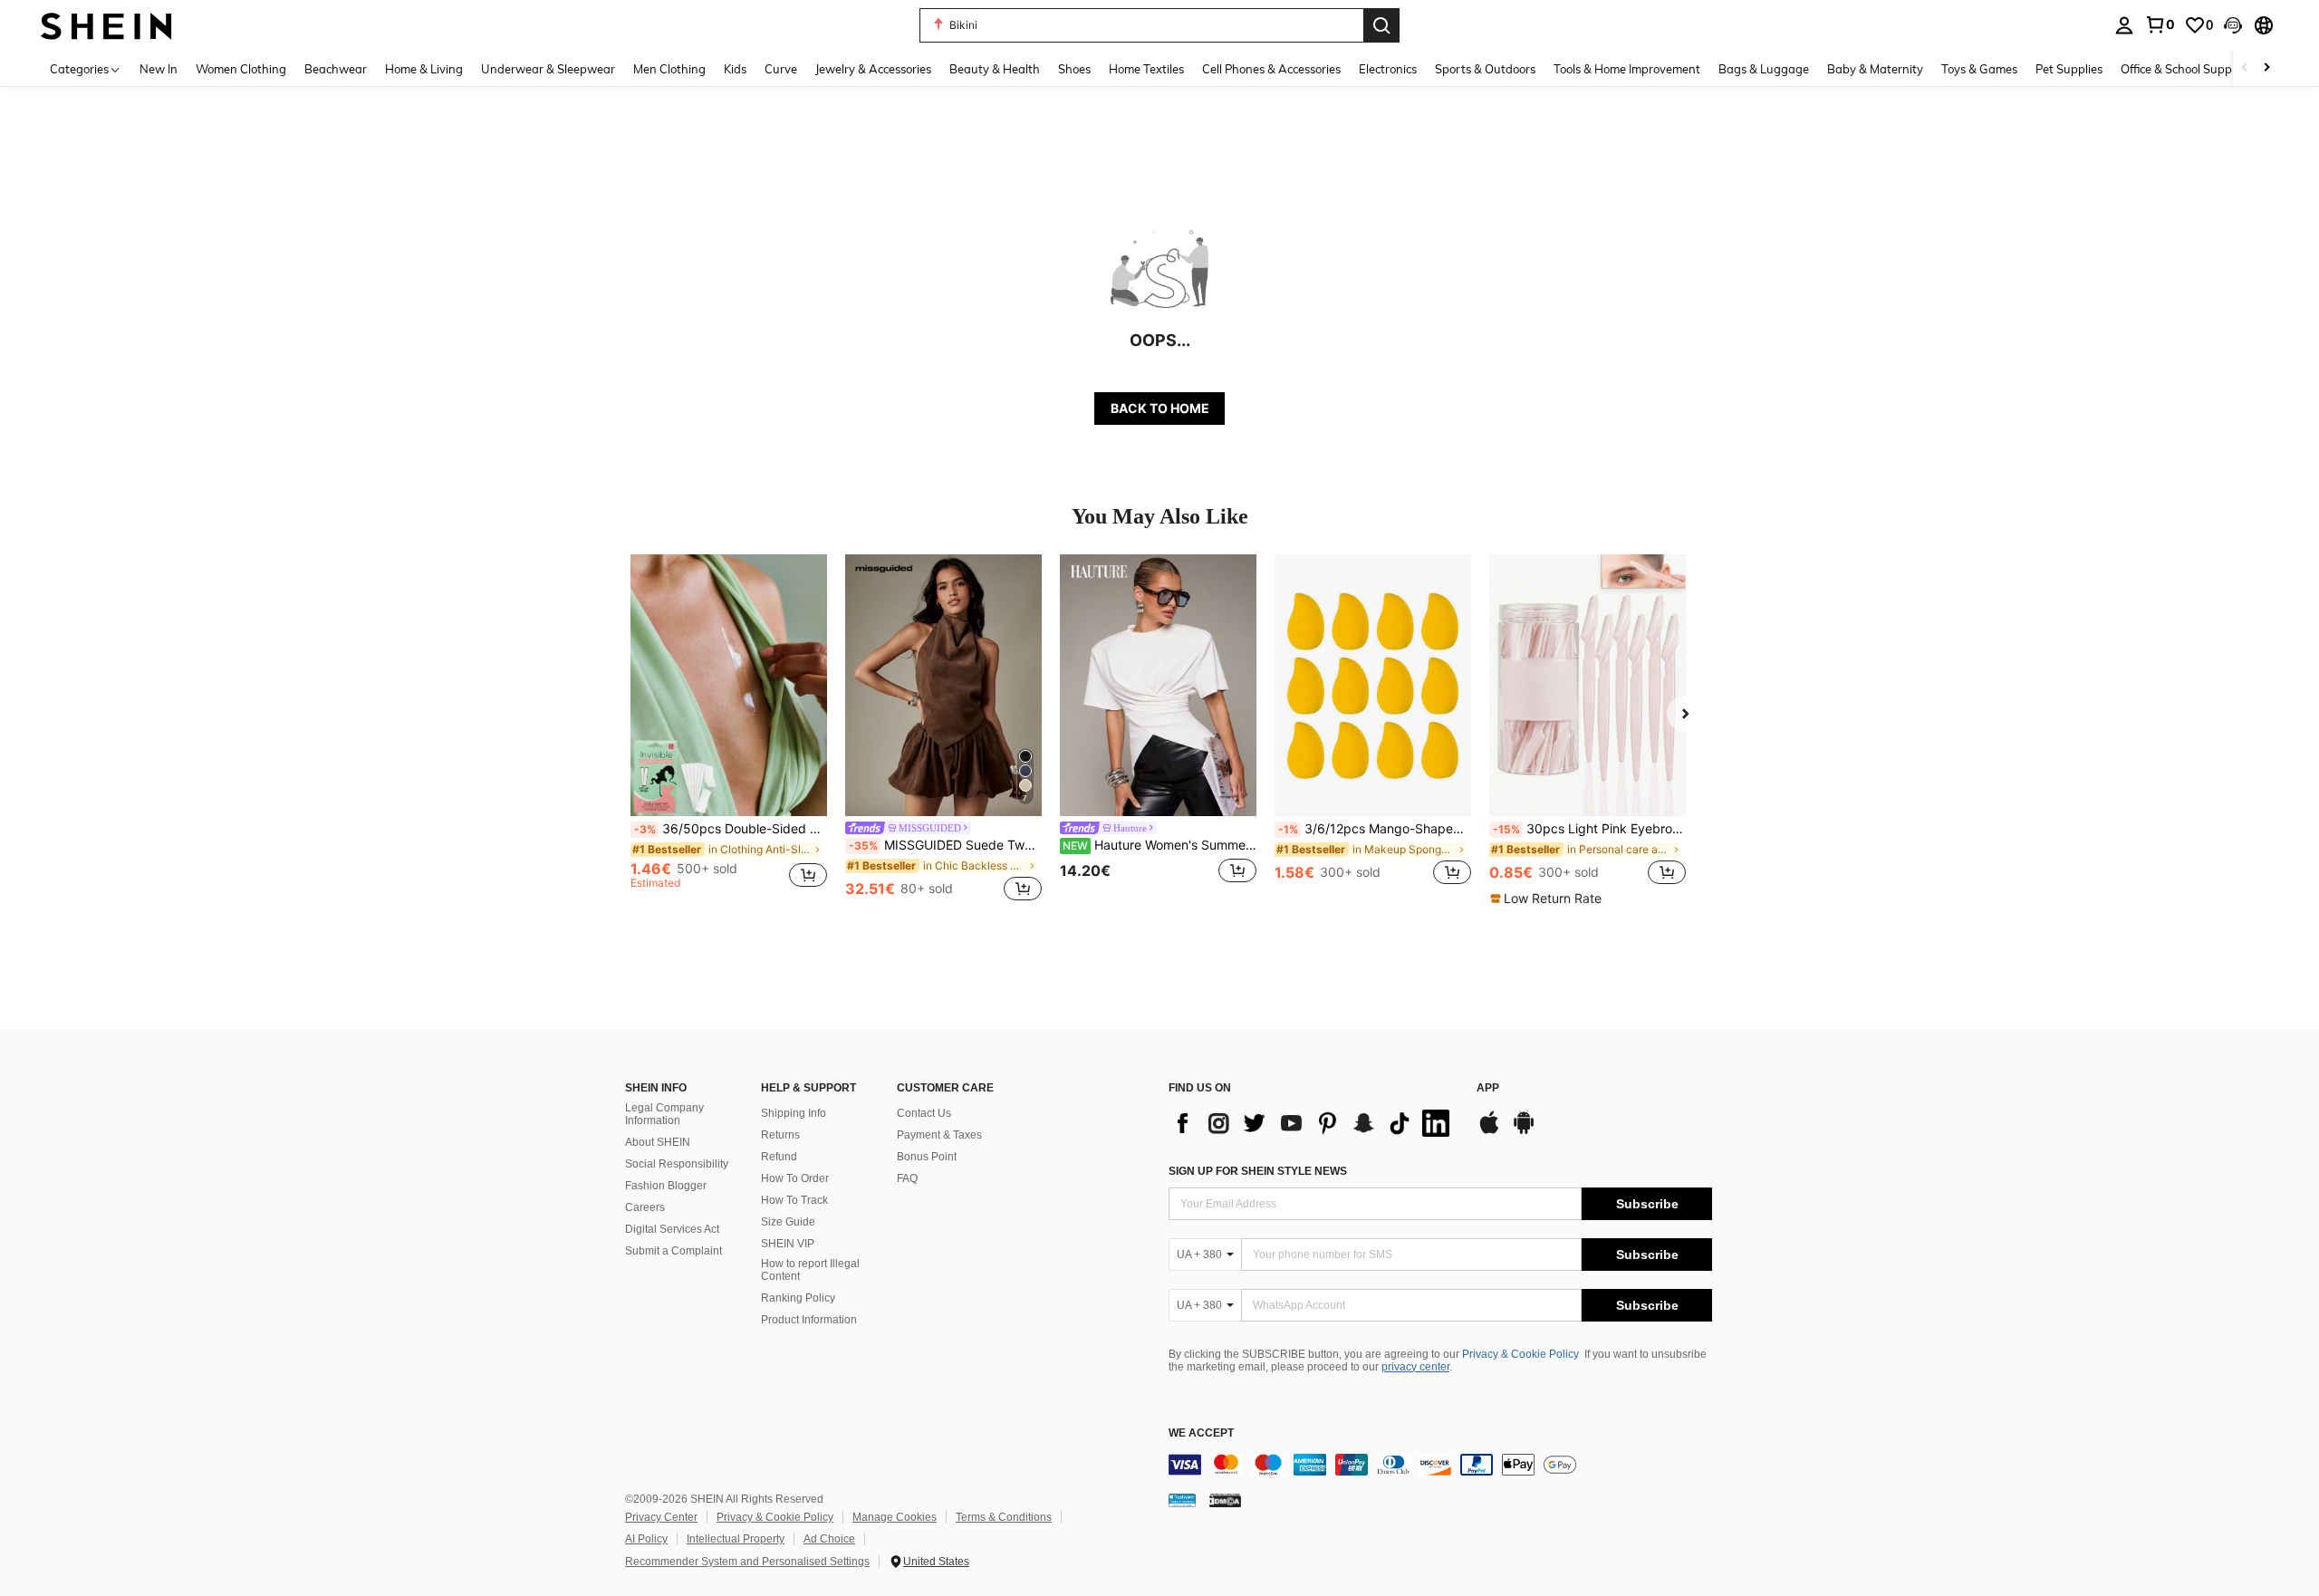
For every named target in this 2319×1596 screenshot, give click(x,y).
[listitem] (729, 730)
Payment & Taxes (939, 1135)
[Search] (1381, 25)
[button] (2233, 25)
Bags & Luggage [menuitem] (1764, 69)
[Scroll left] (2245, 68)
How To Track (794, 1200)
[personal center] (2124, 25)
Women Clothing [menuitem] (241, 69)
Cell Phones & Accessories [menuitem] (1271, 69)
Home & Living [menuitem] (424, 69)
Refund (779, 1157)
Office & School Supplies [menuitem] (2185, 69)
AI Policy (646, 1539)
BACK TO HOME (1160, 408)
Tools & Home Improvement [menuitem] (1627, 69)
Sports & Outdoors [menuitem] (1485, 69)
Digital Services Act (672, 1229)
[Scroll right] (2266, 68)
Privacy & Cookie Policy (1520, 1354)
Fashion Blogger (666, 1186)
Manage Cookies (895, 1517)
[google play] (1524, 1131)
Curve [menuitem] (781, 69)
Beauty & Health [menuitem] (995, 69)
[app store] (1489, 1131)
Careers (645, 1207)
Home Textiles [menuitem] (1146, 69)
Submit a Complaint (674, 1251)
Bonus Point (927, 1157)
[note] (1548, 899)
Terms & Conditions (1004, 1517)
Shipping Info (794, 1113)
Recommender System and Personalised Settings (747, 1562)
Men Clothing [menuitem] (669, 69)
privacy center (1415, 1367)
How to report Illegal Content (810, 1270)
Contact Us (924, 1113)
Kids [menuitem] (735, 69)
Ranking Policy (798, 1298)
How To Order (795, 1178)
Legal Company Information (664, 1114)
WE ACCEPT (1201, 1433)
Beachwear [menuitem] (336, 69)
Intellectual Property (736, 1539)
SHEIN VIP (788, 1244)
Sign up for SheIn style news (1258, 1171)
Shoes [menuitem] (1074, 69)
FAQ (907, 1178)
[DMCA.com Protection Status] (1225, 1500)
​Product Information (809, 1320)
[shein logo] (106, 25)
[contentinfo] (1440, 1465)
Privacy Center (661, 1517)
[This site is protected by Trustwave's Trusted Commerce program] (1182, 1500)
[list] (1313, 1123)
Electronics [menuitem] (1388, 69)
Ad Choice (829, 1539)
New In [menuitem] (159, 69)
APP (1488, 1088)
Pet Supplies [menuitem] (2069, 69)
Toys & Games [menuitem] (1979, 69)
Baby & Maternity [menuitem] (1875, 69)
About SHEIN (658, 1142)
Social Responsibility (677, 1164)
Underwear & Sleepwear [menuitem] (548, 69)
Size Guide (788, 1222)
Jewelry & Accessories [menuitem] (873, 69)
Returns (780, 1135)
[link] (2160, 24)
